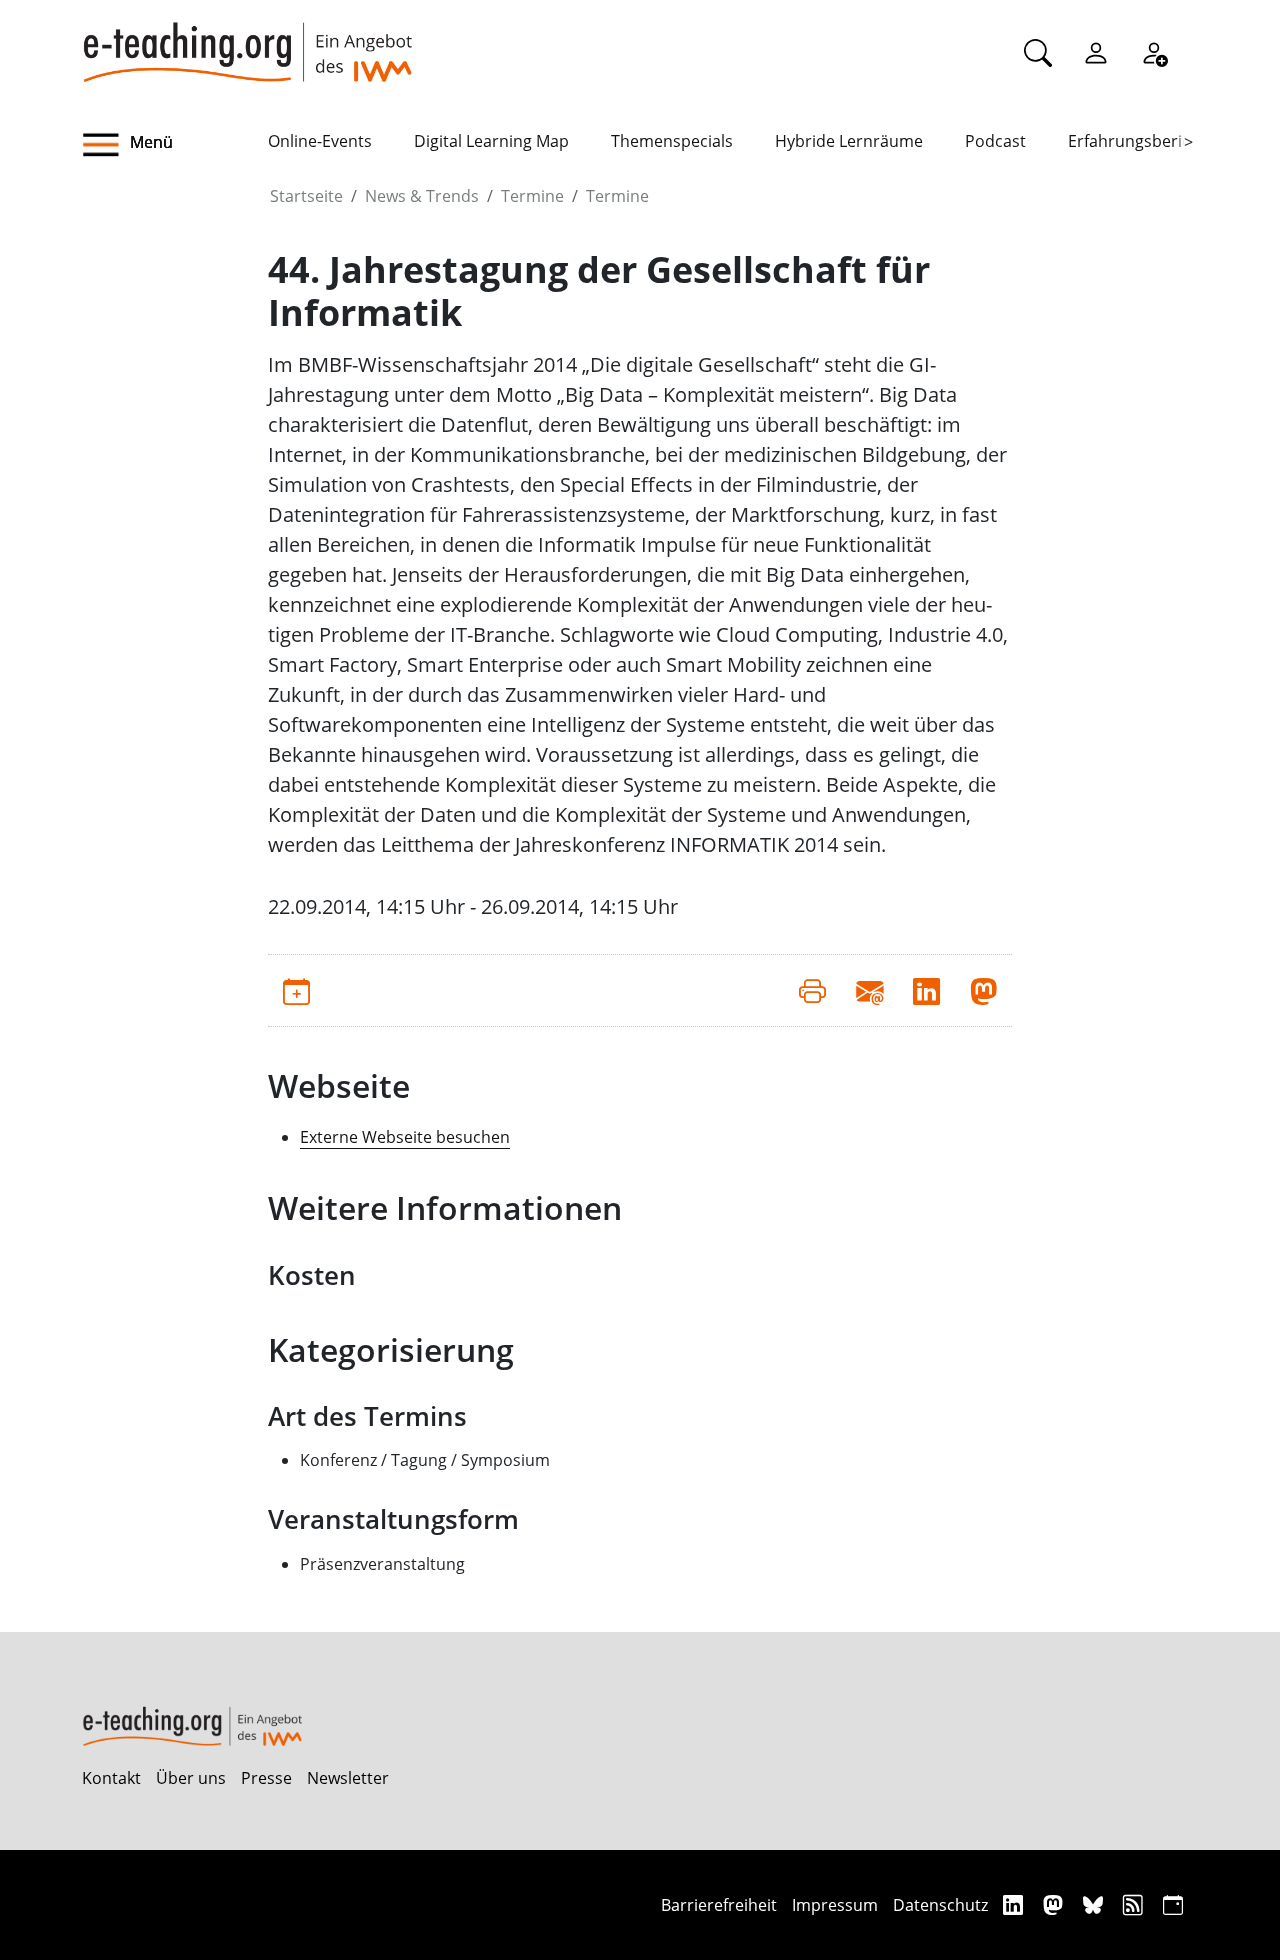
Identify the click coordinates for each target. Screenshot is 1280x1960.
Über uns (191, 1778)
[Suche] (1038, 52)
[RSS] (1135, 1904)
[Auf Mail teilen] (869, 990)
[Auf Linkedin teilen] (926, 990)
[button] (175, 145)
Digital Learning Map (491, 141)
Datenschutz (940, 1905)
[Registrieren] (1154, 52)
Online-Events (320, 141)
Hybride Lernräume (849, 141)
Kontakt (111, 1778)
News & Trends (422, 196)
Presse (266, 1778)
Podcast (995, 141)
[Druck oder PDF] (812, 990)
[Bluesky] (1095, 1904)
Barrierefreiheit (719, 1905)
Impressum (835, 1905)
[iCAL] (1173, 1904)
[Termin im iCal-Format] (296, 990)
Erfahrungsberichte (1141, 141)
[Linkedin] (1015, 1904)
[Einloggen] (1096, 52)
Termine (532, 196)
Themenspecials (672, 141)
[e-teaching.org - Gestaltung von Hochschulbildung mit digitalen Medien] (247, 41)
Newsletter (348, 1778)
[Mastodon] (1055, 1904)
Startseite (306, 196)
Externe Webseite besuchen (405, 1137)
